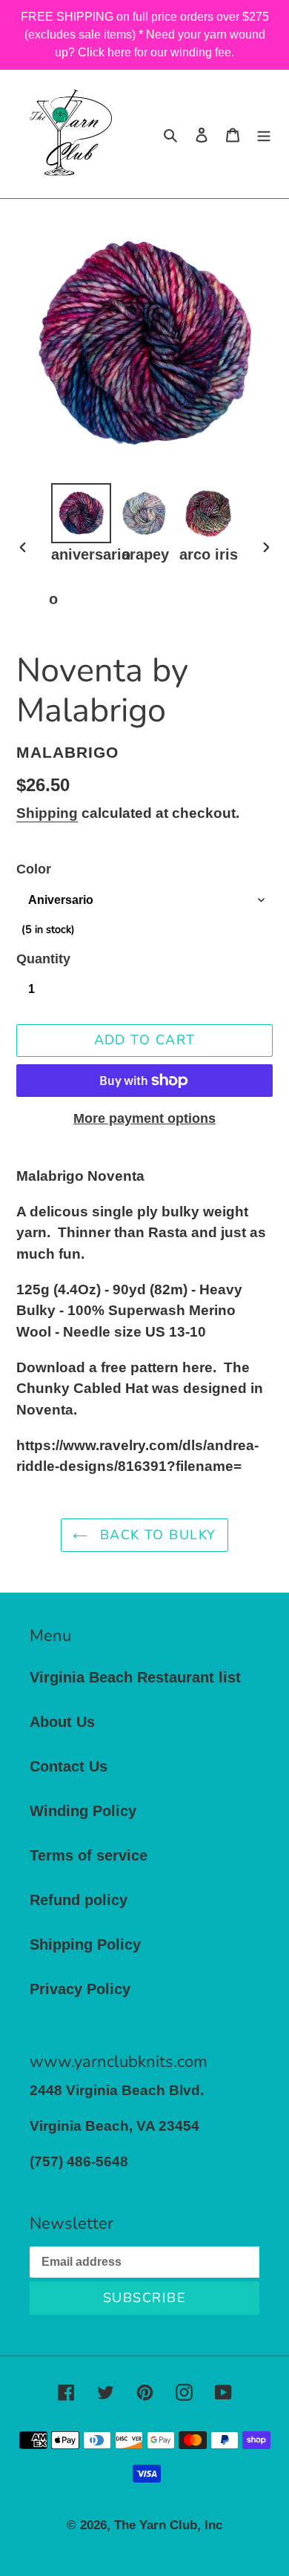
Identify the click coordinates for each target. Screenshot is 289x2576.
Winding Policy (83, 1811)
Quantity (43, 959)
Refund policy (79, 1900)
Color (34, 869)
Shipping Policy (85, 1944)
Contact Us (69, 1766)
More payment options (144, 1118)
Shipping (47, 813)
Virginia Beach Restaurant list (135, 1677)
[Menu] (264, 134)
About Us (62, 1722)
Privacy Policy (80, 1989)
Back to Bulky (155, 1535)
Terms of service (89, 1855)
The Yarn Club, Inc (168, 2525)
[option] (82, 524)
